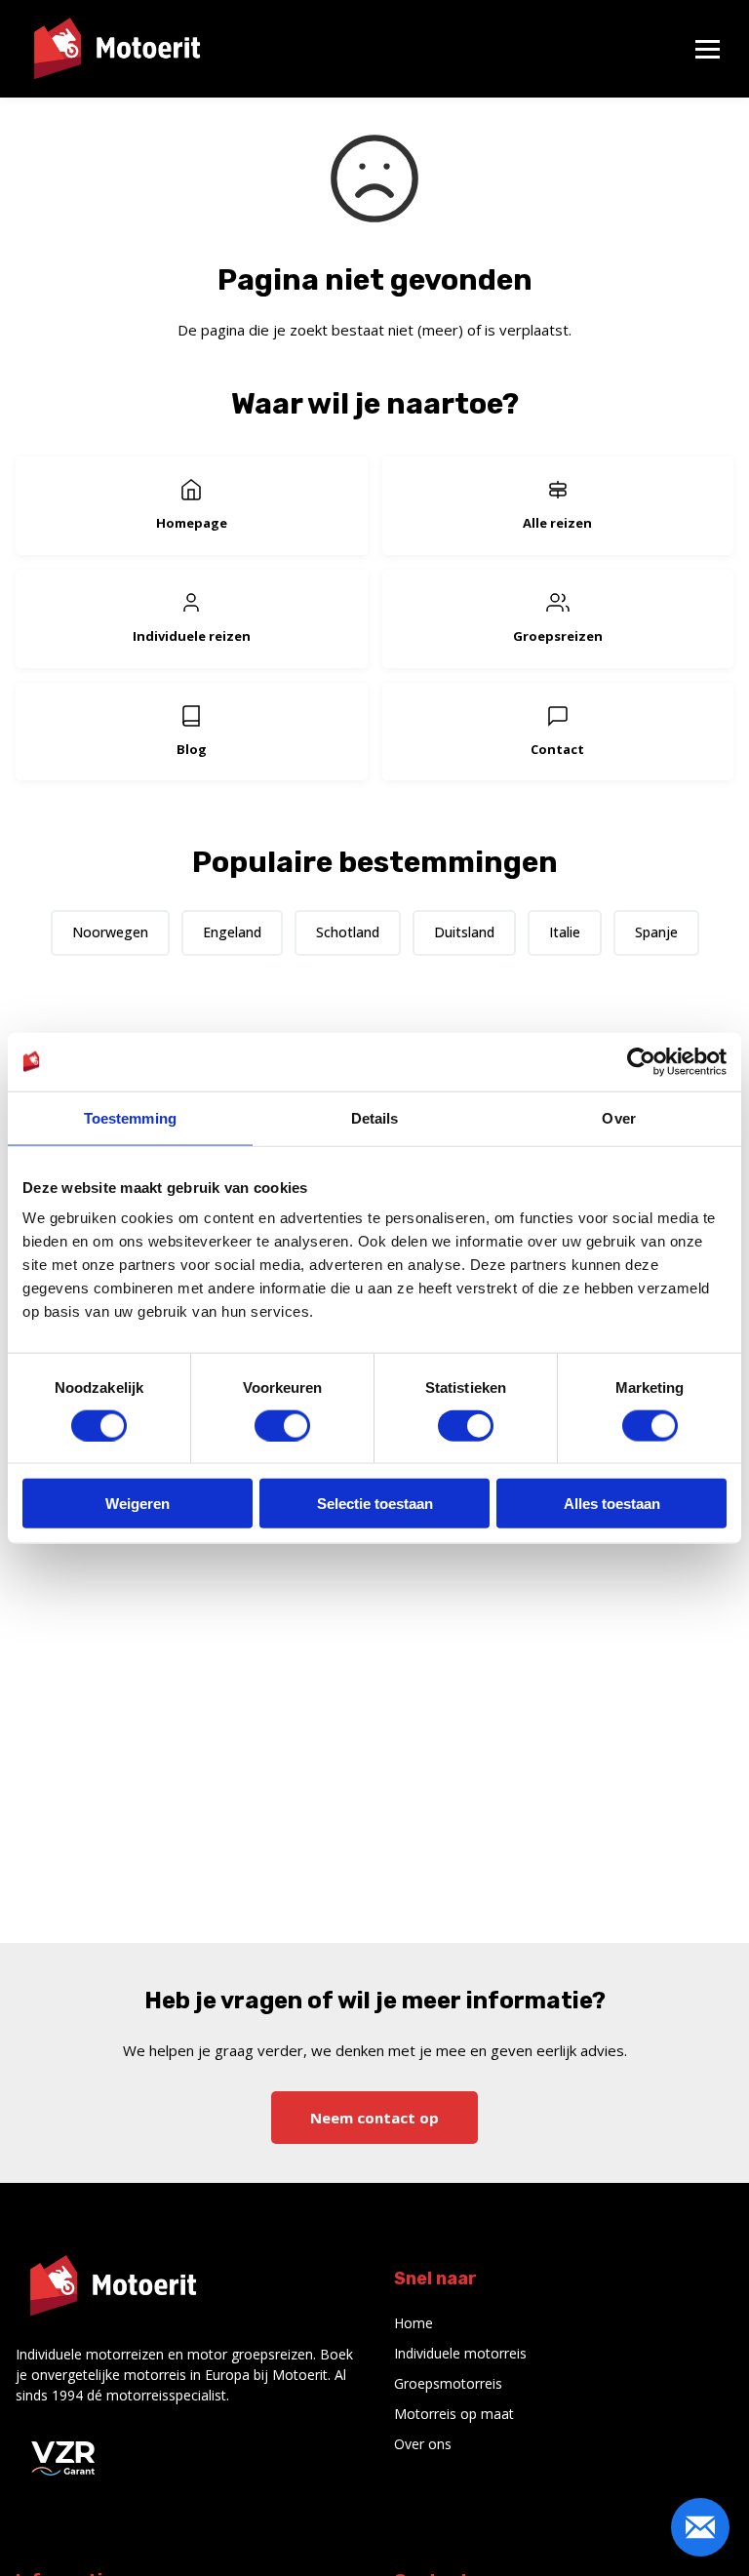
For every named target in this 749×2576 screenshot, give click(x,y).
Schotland (348, 932)
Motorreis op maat (454, 2414)
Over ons (423, 2444)
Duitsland (464, 932)
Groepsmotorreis (448, 2383)
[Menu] (708, 49)
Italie (565, 932)
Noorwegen (110, 932)
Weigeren (138, 1504)
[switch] (282, 1425)
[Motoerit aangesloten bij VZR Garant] (64, 2457)
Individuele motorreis (460, 2353)
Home (414, 2323)
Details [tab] (375, 1117)
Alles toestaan (612, 1504)
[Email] (700, 2527)
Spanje (656, 932)
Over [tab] (618, 1117)
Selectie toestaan (375, 1504)
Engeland (232, 932)
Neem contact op (374, 2118)
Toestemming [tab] (130, 1117)
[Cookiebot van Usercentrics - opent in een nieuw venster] (641, 1061)
